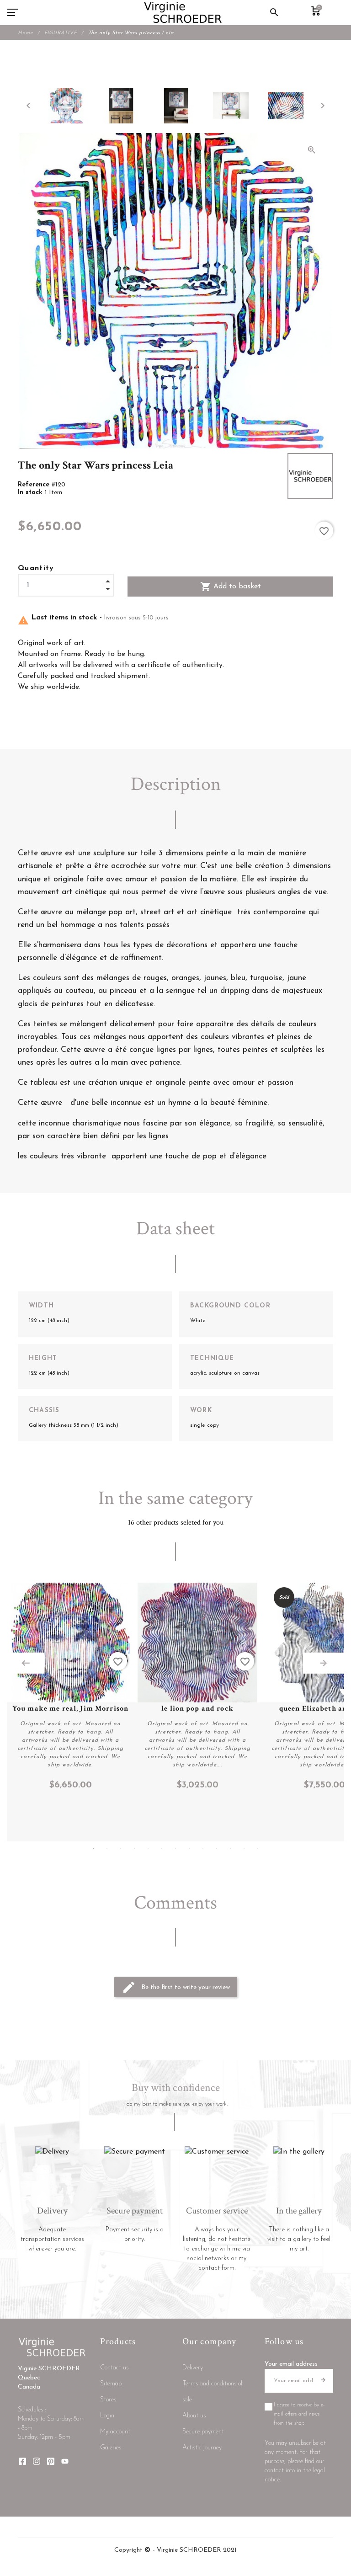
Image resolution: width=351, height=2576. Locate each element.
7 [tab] (175, 1848)
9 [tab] (203, 1848)
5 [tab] (148, 1848)
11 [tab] (230, 1848)
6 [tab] (162, 1848)
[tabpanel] (70, 1687)
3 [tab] (121, 1848)
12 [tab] (244, 1848)
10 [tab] (217, 1848)
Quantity (36, 568)
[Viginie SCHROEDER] (183, 12)
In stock (31, 493)
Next (324, 1663)
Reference (35, 485)
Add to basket (231, 587)
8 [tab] (189, 1848)
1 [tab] (93, 1848)
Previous (26, 1663)
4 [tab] (134, 1848)
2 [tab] (107, 1848)
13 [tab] (258, 1848)
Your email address (291, 2364)
